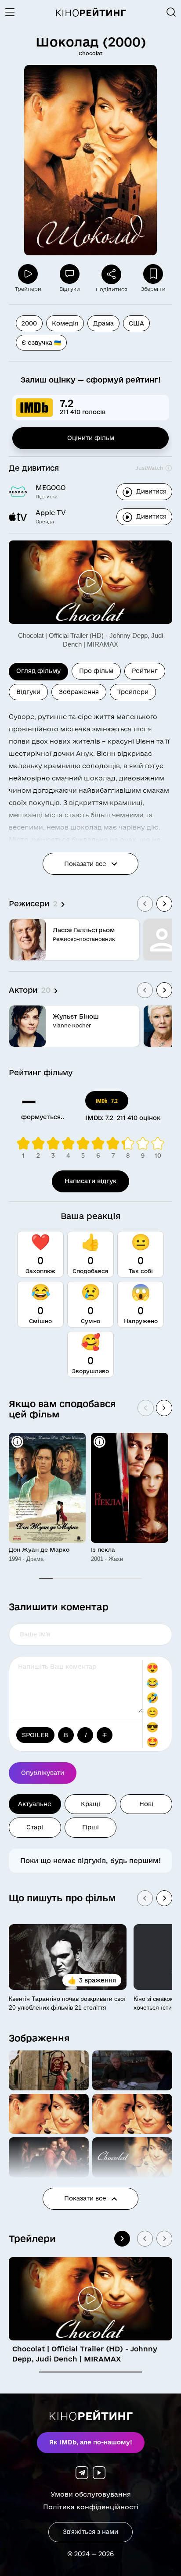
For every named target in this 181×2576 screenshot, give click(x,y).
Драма (103, 323)
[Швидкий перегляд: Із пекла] (100, 1442)
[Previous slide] (145, 904)
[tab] (90, 2372)
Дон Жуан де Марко (39, 1549)
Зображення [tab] (79, 692)
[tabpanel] (90, 874)
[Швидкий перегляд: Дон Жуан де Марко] (17, 1442)
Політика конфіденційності (91, 2507)
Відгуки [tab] (28, 692)
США (136, 323)
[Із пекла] (129, 1488)
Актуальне (35, 1804)
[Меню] (13, 12)
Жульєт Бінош (76, 1016)
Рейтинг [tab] (145, 671)
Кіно (90, 13)
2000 (29, 323)
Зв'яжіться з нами (90, 2532)
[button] (49, 2070)
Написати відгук (90, 1181)
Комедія (65, 323)
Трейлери (32, 2238)
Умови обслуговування (91, 2494)
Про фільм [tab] (96, 671)
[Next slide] (164, 904)
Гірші (90, 1827)
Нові (146, 1804)
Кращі (90, 1804)
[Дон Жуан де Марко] (47, 1488)
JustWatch (150, 468)
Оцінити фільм (91, 438)
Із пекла (103, 1549)
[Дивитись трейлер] (90, 582)
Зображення (39, 2038)
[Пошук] (171, 12)
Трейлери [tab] (133, 692)
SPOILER (35, 1735)
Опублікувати (43, 1773)
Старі (35, 1827)
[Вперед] (164, 1408)
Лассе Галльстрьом (84, 930)
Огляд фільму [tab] (38, 671)
